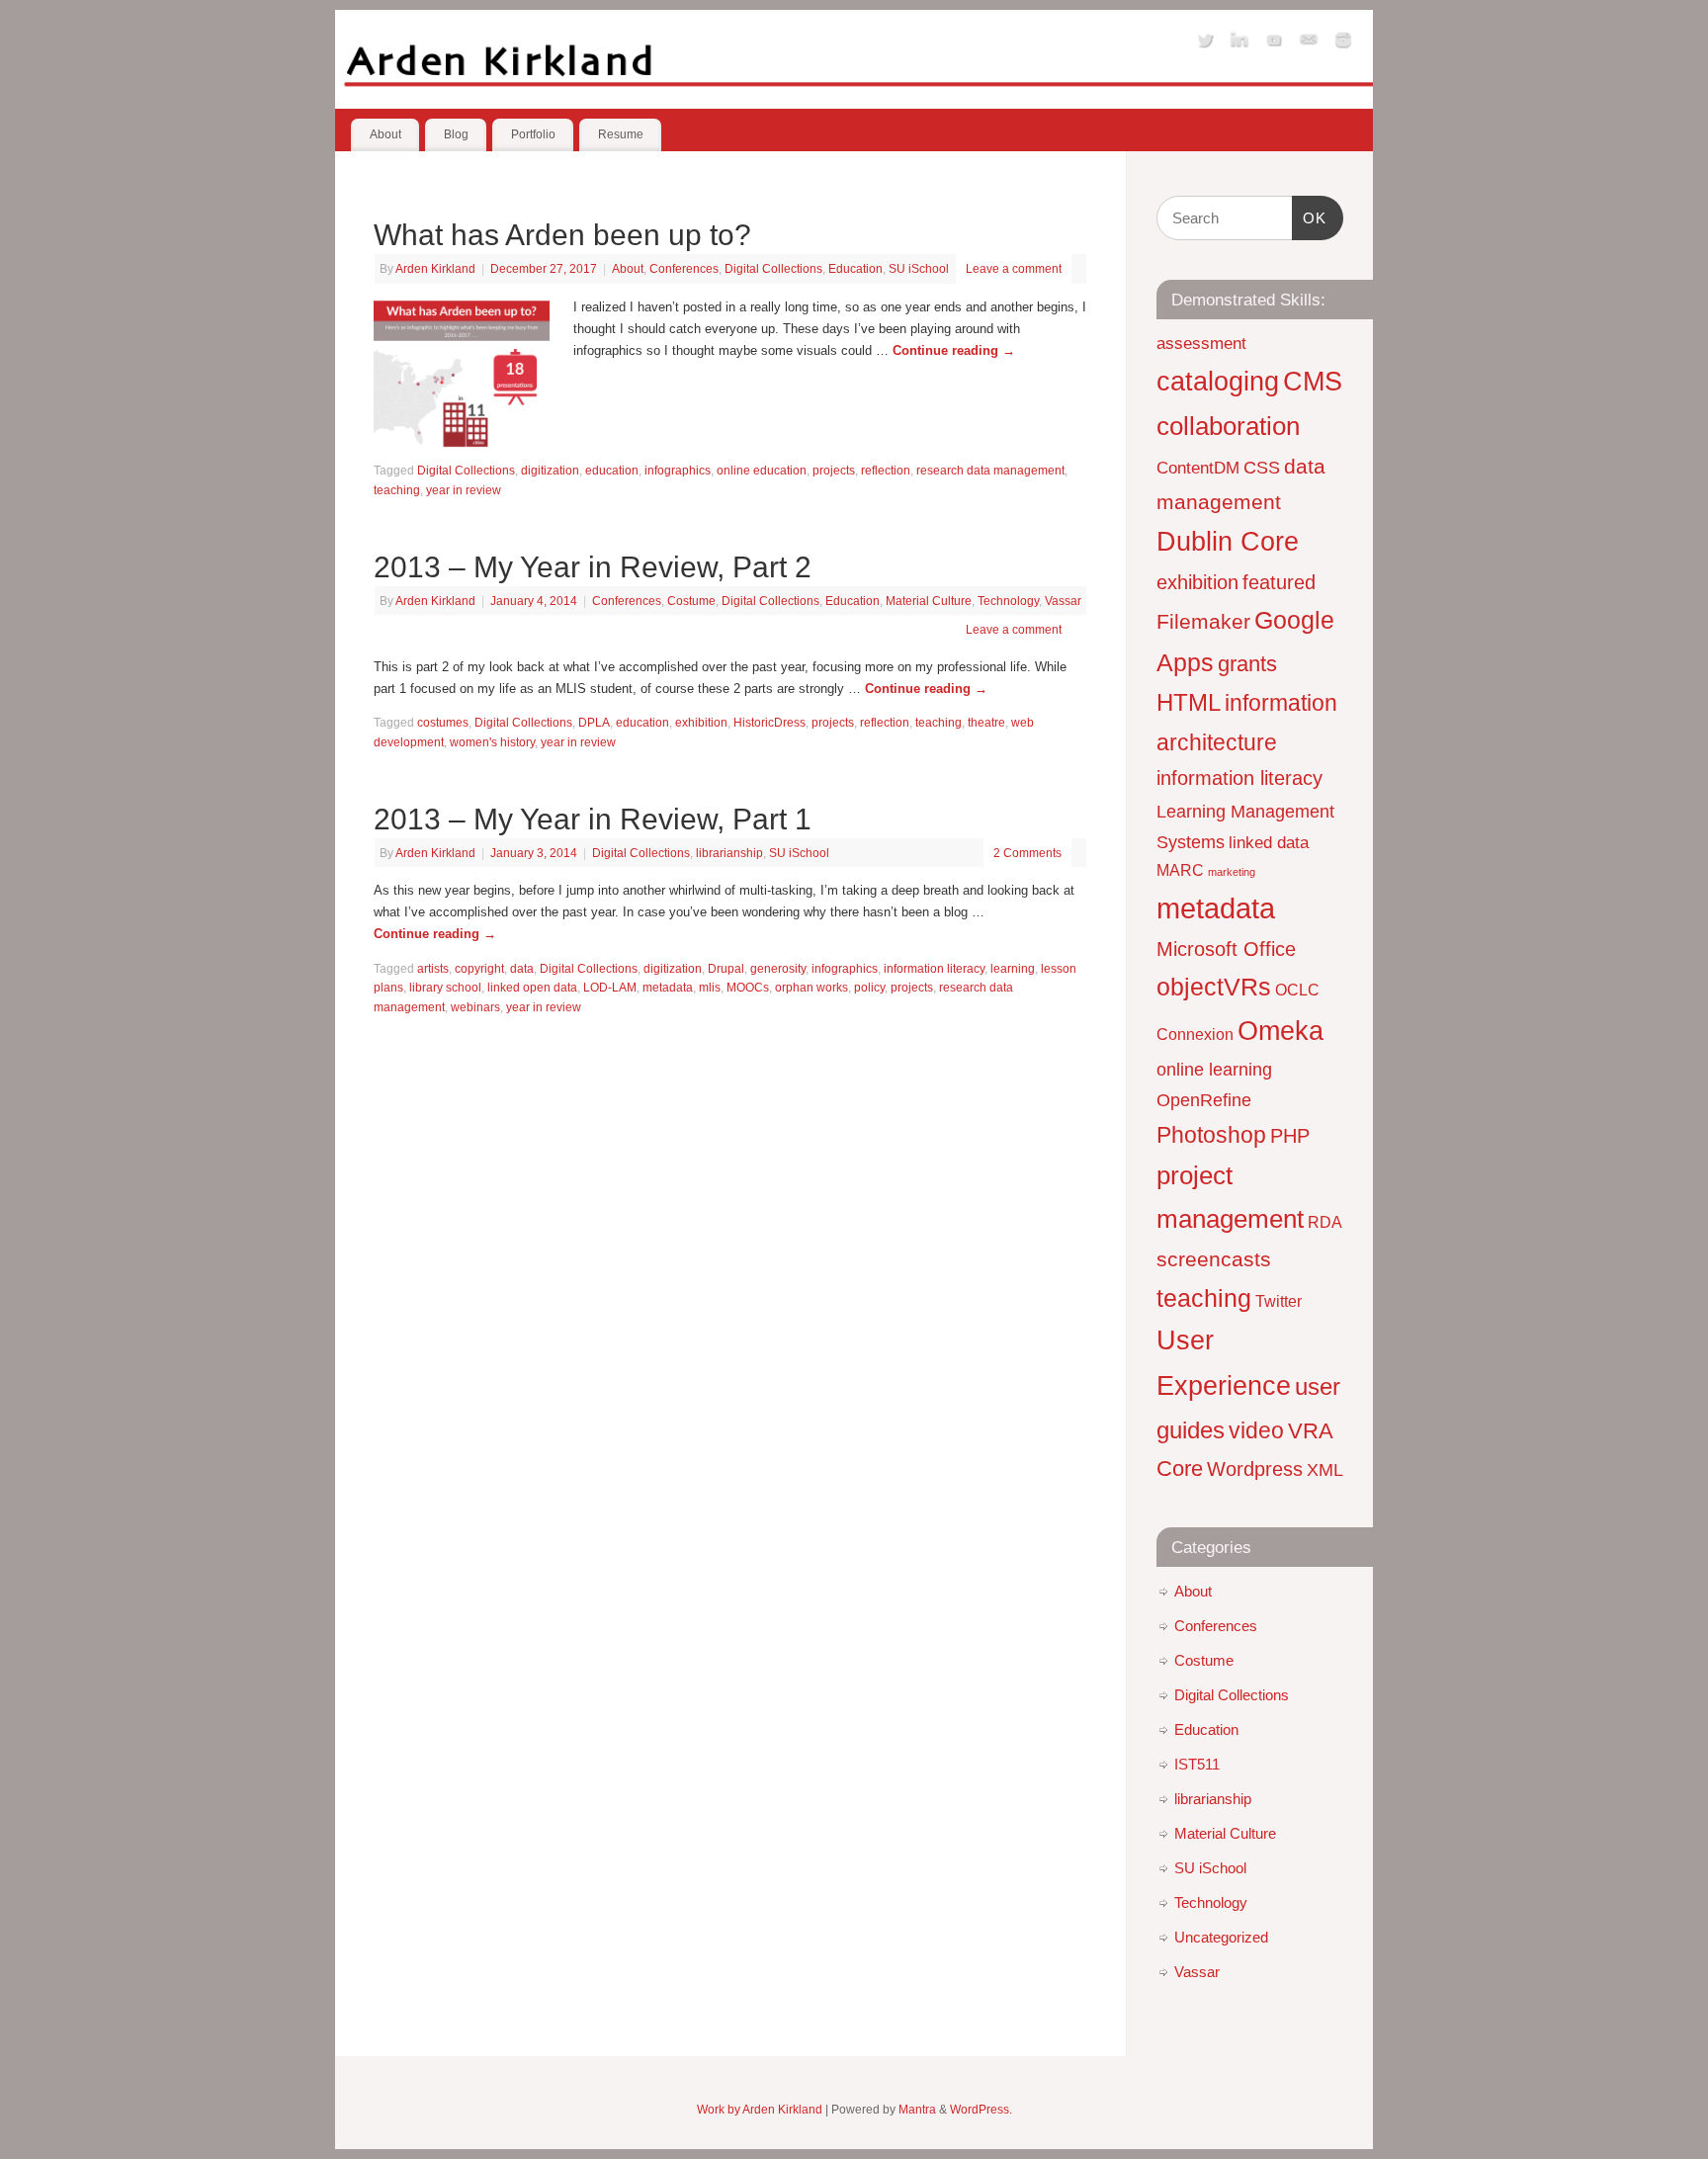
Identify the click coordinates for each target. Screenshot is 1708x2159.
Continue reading (954, 350)
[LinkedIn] (1239, 43)
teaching (397, 490)
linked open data (532, 987)
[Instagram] (1343, 43)
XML (1325, 1469)
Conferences (684, 268)
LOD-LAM (610, 987)
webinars (475, 1007)
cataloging (1218, 381)
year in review (464, 490)
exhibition (701, 722)
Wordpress (1255, 1469)
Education (855, 268)
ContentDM (1198, 468)
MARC (1180, 870)
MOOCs (748, 987)
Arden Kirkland (435, 268)
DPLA (594, 722)
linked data (1269, 842)
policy (869, 987)
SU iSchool (919, 268)
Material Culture (929, 601)
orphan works (811, 987)
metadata (668, 987)
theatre (986, 722)
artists (433, 968)
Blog (456, 134)
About (385, 134)
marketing (1232, 872)
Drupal (726, 968)
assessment (1201, 343)
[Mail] (1309, 43)
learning (1013, 968)
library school (445, 987)
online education (762, 470)
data (522, 968)
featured (1279, 582)
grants (1247, 664)
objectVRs (1214, 987)
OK (1310, 217)
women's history (492, 742)
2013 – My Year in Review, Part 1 (593, 819)
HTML (1189, 702)
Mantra (917, 2109)
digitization (550, 470)
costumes (443, 722)
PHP (1290, 1136)
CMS (1313, 382)
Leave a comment (1014, 268)
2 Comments (1027, 853)
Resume (621, 134)
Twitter (1279, 1301)
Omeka (1281, 1031)
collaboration (1228, 426)
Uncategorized (1221, 1937)
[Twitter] (1205, 43)
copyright (479, 968)
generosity (778, 968)
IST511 (1197, 1764)
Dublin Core (1228, 542)
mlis (710, 987)
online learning (1214, 1069)
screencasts (1214, 1259)
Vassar (1063, 601)
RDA (1325, 1222)
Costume (691, 601)
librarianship (729, 853)
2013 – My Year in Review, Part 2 (593, 567)
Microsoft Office (1226, 949)
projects (834, 470)
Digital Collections (773, 268)
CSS (1262, 467)
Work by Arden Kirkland (760, 2109)
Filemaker (1203, 621)
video (1256, 1430)
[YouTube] (1274, 43)
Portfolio (533, 134)
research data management (990, 470)
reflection (886, 470)
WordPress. (981, 2109)
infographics (678, 470)
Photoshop (1211, 1135)
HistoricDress (769, 722)
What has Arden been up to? (562, 235)
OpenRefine (1204, 1100)
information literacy (934, 968)
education (612, 470)
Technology (1008, 601)
